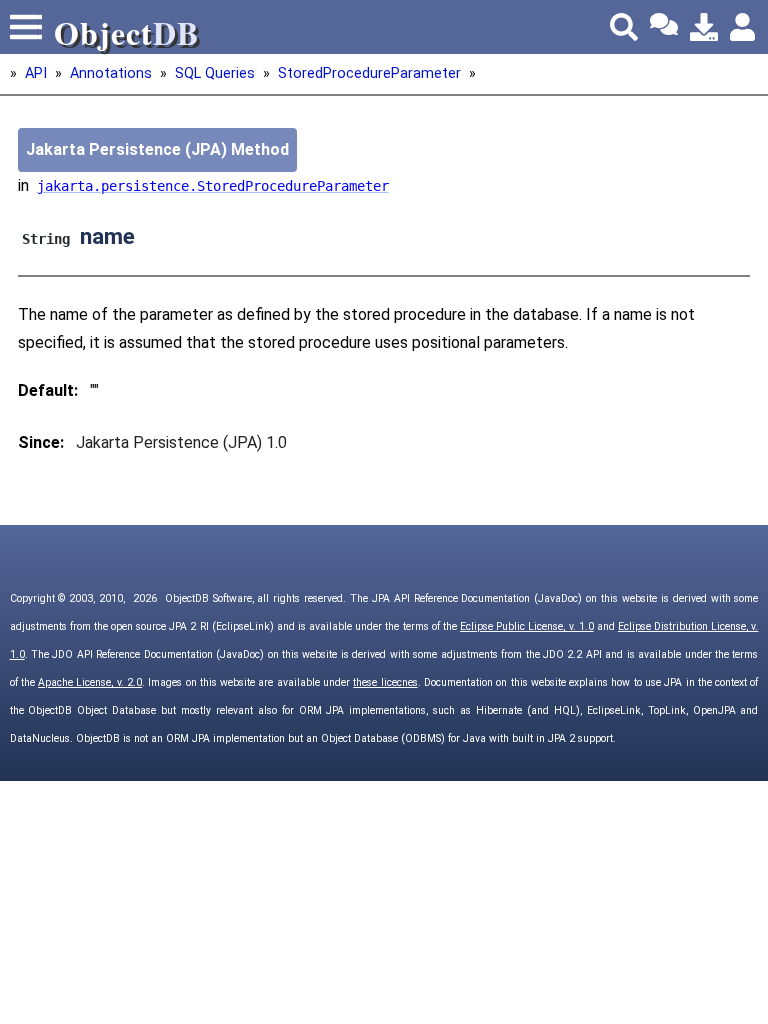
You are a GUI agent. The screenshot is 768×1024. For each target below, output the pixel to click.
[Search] (624, 27)
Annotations (111, 73)
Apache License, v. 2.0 (90, 682)
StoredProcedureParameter (369, 73)
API (36, 73)
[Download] (704, 27)
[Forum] (664, 27)
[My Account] (744, 27)
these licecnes (385, 682)
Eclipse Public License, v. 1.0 (527, 626)
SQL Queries (215, 73)
